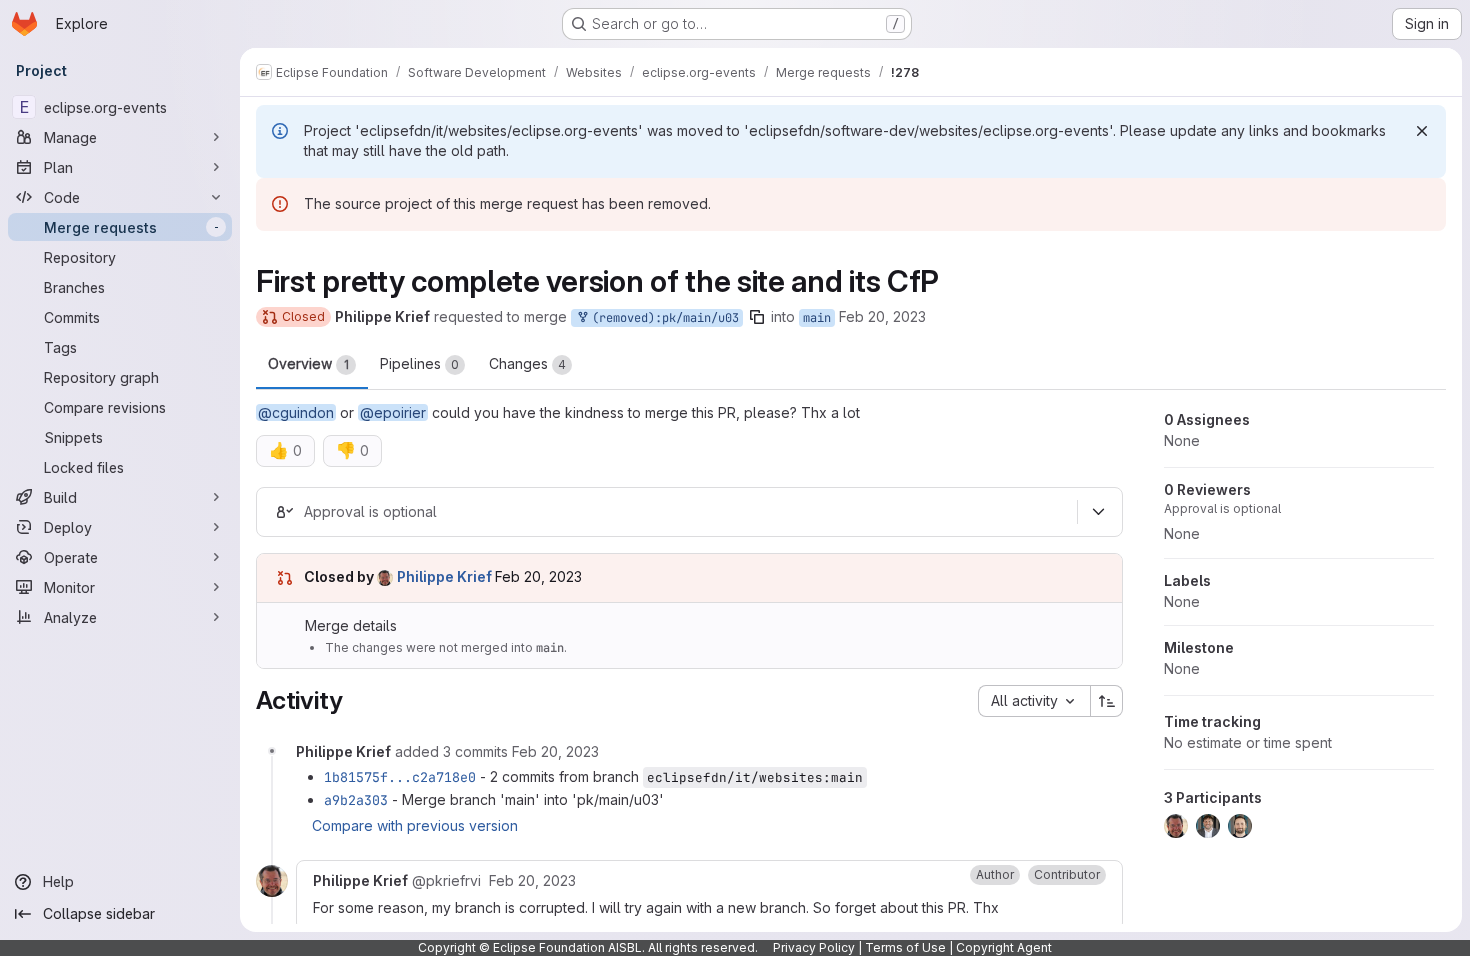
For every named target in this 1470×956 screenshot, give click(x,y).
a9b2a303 (356, 800)
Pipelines (419, 363)
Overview (308, 363)
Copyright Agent (1004, 947)
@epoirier (393, 412)
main (817, 318)
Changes (527, 363)
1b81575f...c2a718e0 (400, 777)
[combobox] (1034, 701)
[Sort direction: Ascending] (1107, 701)
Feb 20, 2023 (882, 316)
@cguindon (296, 412)
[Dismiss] (1422, 131)
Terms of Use (905, 947)
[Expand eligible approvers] (1098, 512)
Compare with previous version (415, 825)
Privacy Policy (814, 947)
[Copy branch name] (757, 317)
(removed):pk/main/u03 (662, 318)
